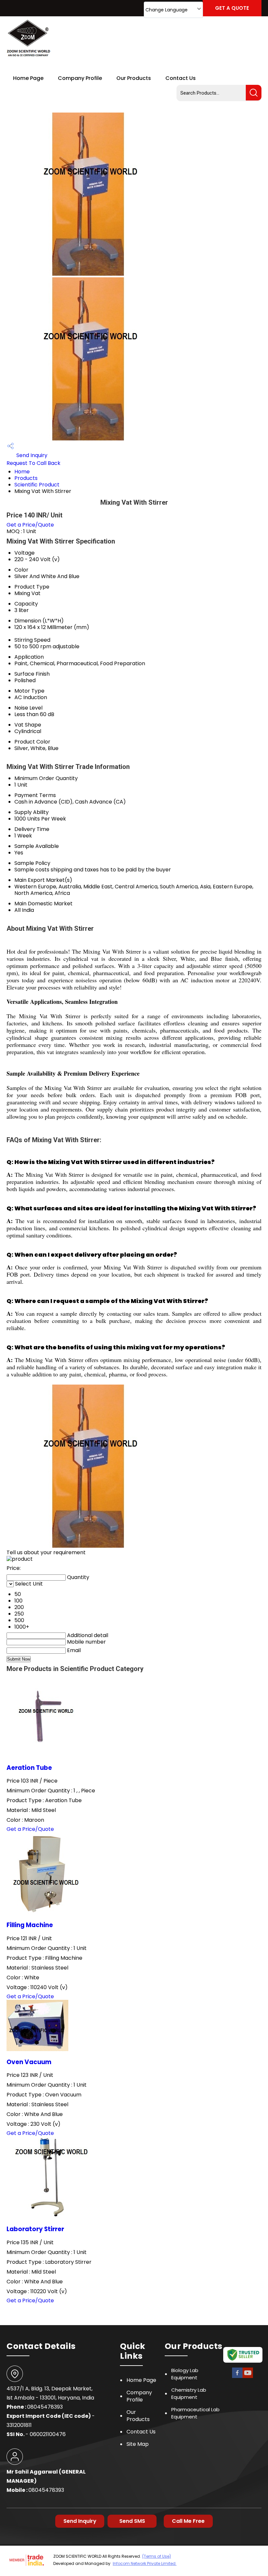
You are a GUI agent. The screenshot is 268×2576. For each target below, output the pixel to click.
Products (26, 478)
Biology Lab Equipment (185, 2374)
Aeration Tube (29, 1768)
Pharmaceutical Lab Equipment (195, 2413)
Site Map (138, 2444)
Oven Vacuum (29, 2062)
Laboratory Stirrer (35, 2229)
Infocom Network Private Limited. (145, 2563)
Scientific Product (37, 485)
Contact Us (181, 78)
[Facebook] (237, 2377)
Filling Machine (30, 1925)
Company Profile (80, 78)
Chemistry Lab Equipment (189, 2393)
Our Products (134, 78)
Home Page (28, 78)
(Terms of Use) (157, 2556)
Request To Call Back (33, 463)
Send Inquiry (31, 455)
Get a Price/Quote (30, 525)
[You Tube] (248, 2377)
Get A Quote (232, 8)
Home (22, 472)
